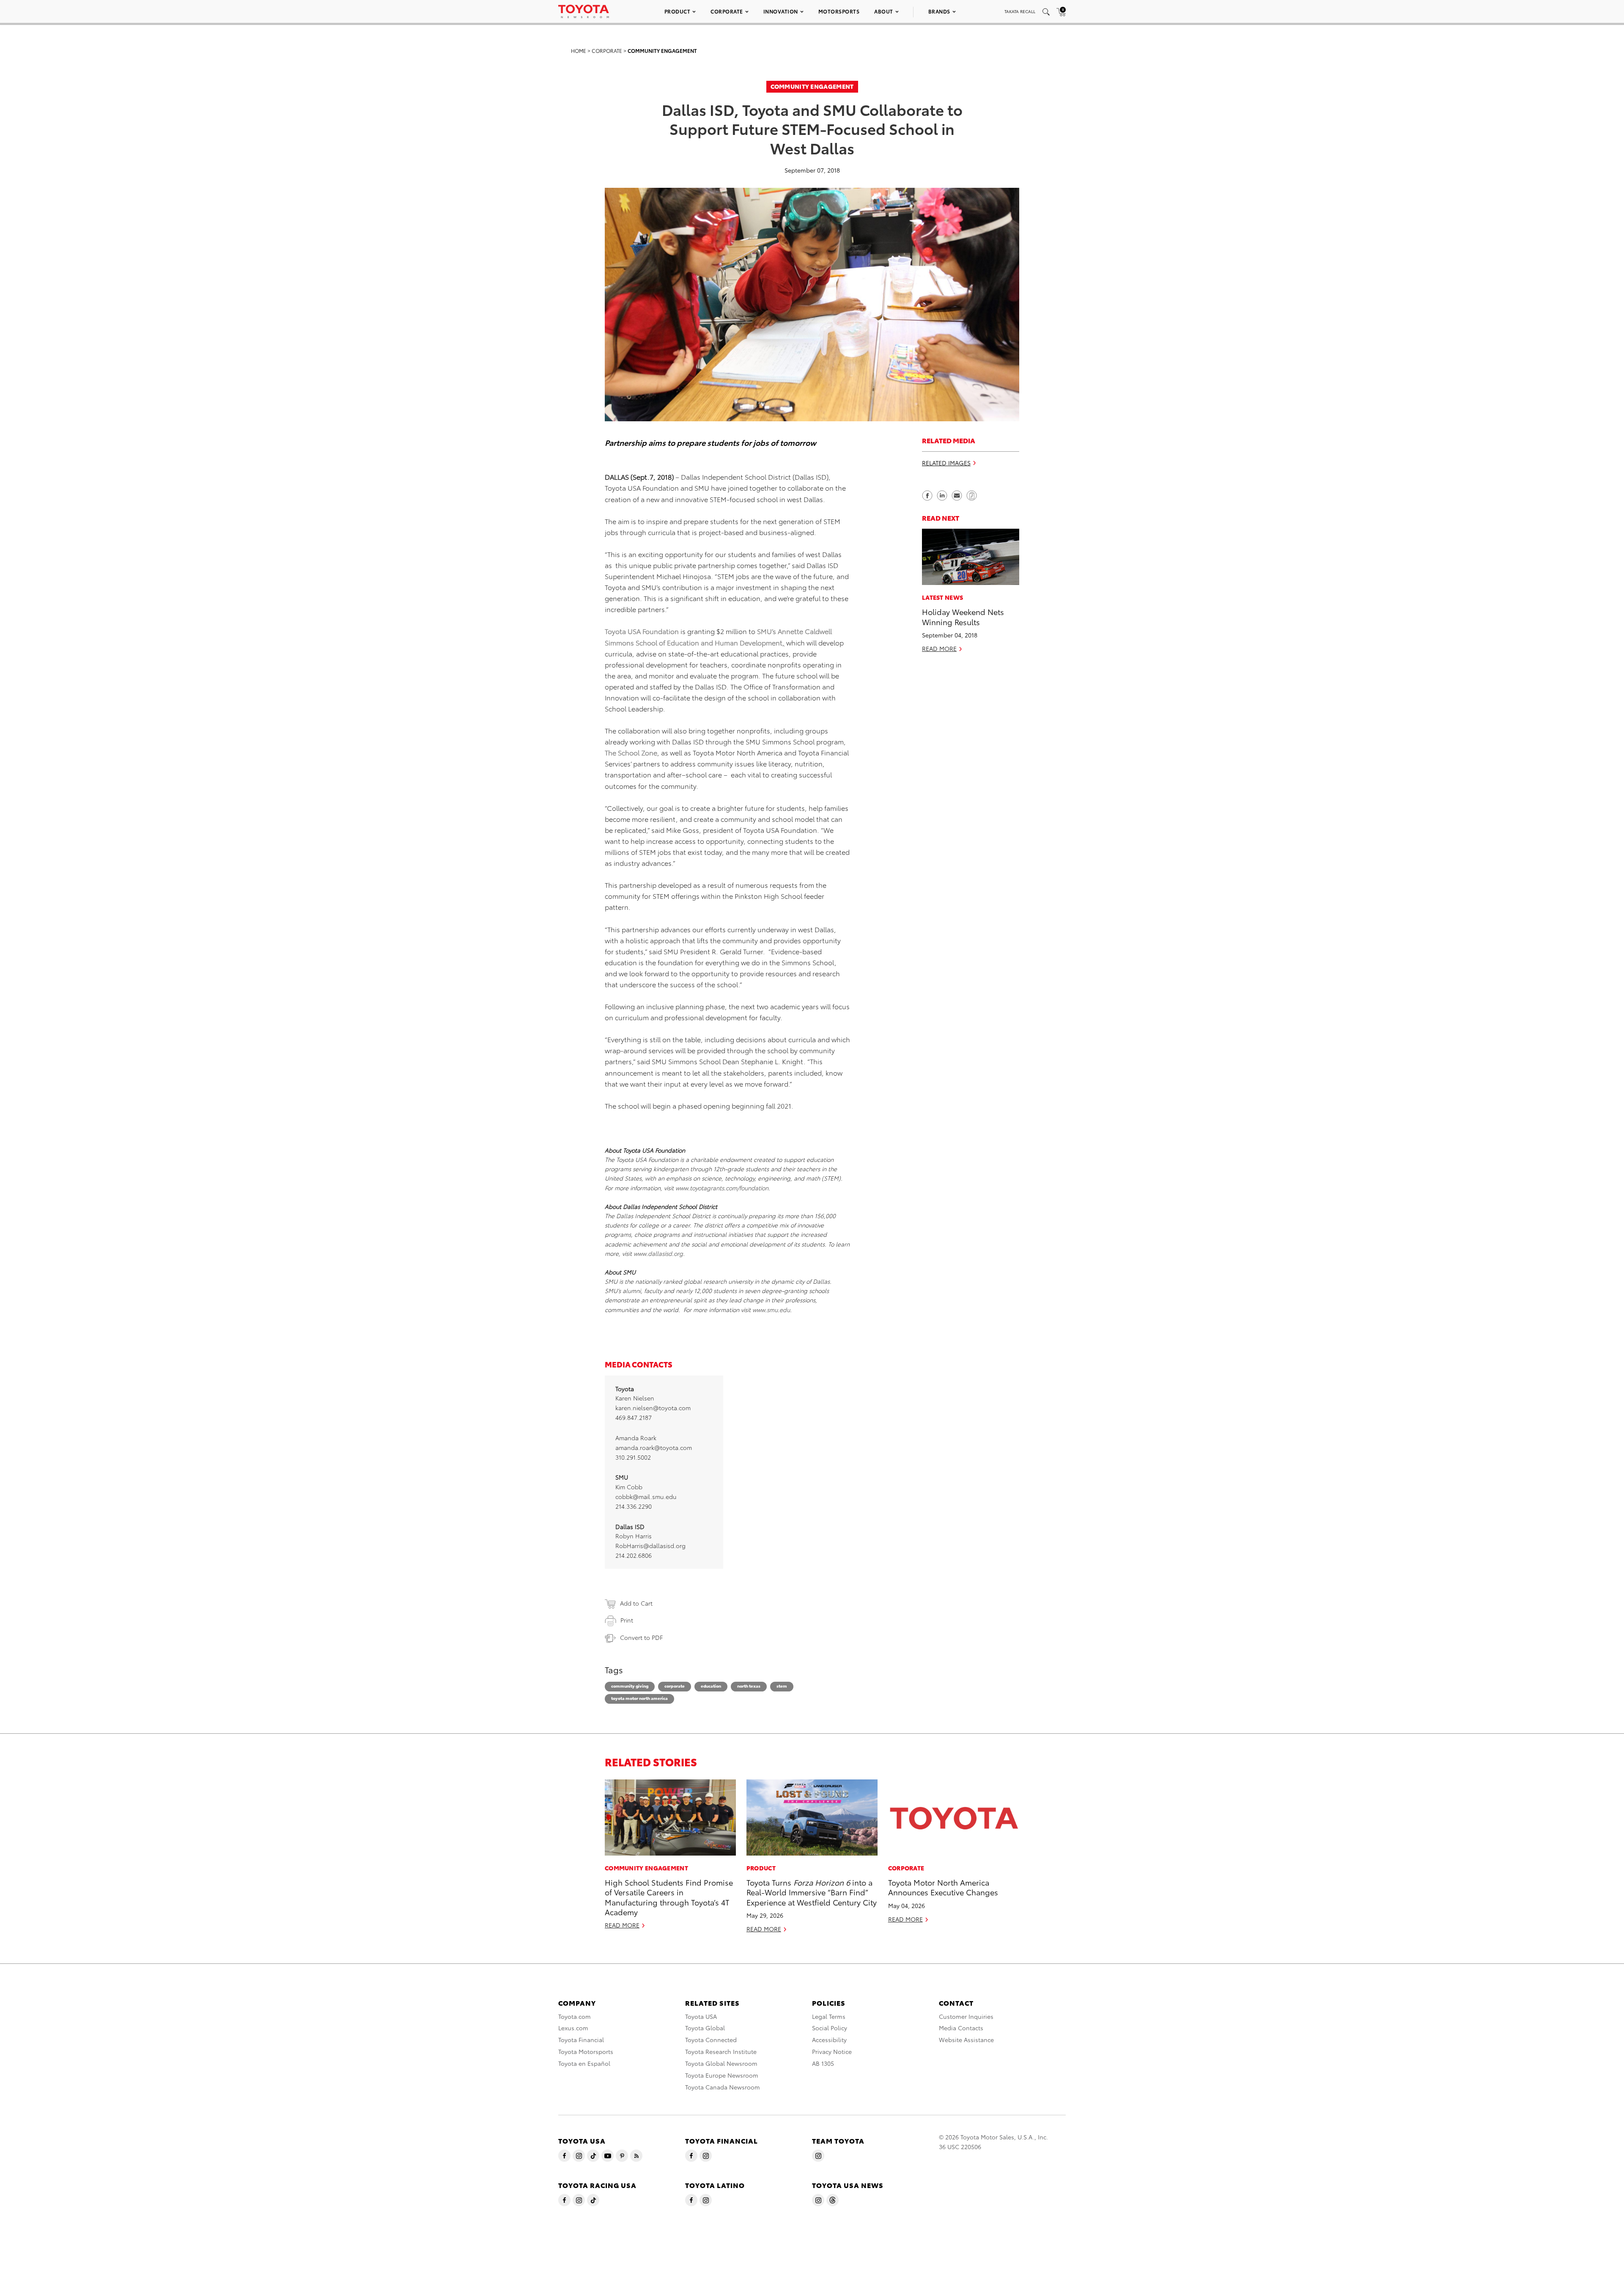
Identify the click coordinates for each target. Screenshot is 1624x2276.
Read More (939, 648)
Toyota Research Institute (721, 2051)
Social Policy (830, 2028)
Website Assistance (966, 2040)
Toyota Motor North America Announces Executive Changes (943, 1887)
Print (627, 1620)
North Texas (749, 1686)
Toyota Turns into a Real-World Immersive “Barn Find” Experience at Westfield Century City (812, 1892)
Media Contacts (961, 2028)
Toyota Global (705, 2028)
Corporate (727, 11)
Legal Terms (829, 2016)
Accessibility (829, 2040)
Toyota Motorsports (586, 2051)
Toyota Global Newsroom (721, 2063)
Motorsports (839, 11)
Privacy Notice (832, 2051)
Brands (939, 11)
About (884, 11)
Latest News (942, 597)
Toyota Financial (581, 2040)
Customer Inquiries (966, 2016)
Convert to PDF (641, 1637)
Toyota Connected (711, 2040)
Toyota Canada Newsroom (723, 2087)
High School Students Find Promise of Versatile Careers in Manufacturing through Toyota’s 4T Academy (669, 1897)
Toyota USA (701, 2016)
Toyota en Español (584, 2063)
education (711, 1686)
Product (678, 11)
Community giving (630, 1686)
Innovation (781, 11)
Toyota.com (575, 2016)
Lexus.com (573, 2028)
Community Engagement (662, 51)
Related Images (946, 462)
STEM (782, 1686)
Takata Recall (1020, 11)
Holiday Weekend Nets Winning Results (963, 616)
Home (579, 51)
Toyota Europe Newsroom (722, 2075)
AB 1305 (823, 2063)
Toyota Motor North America (639, 1698)
